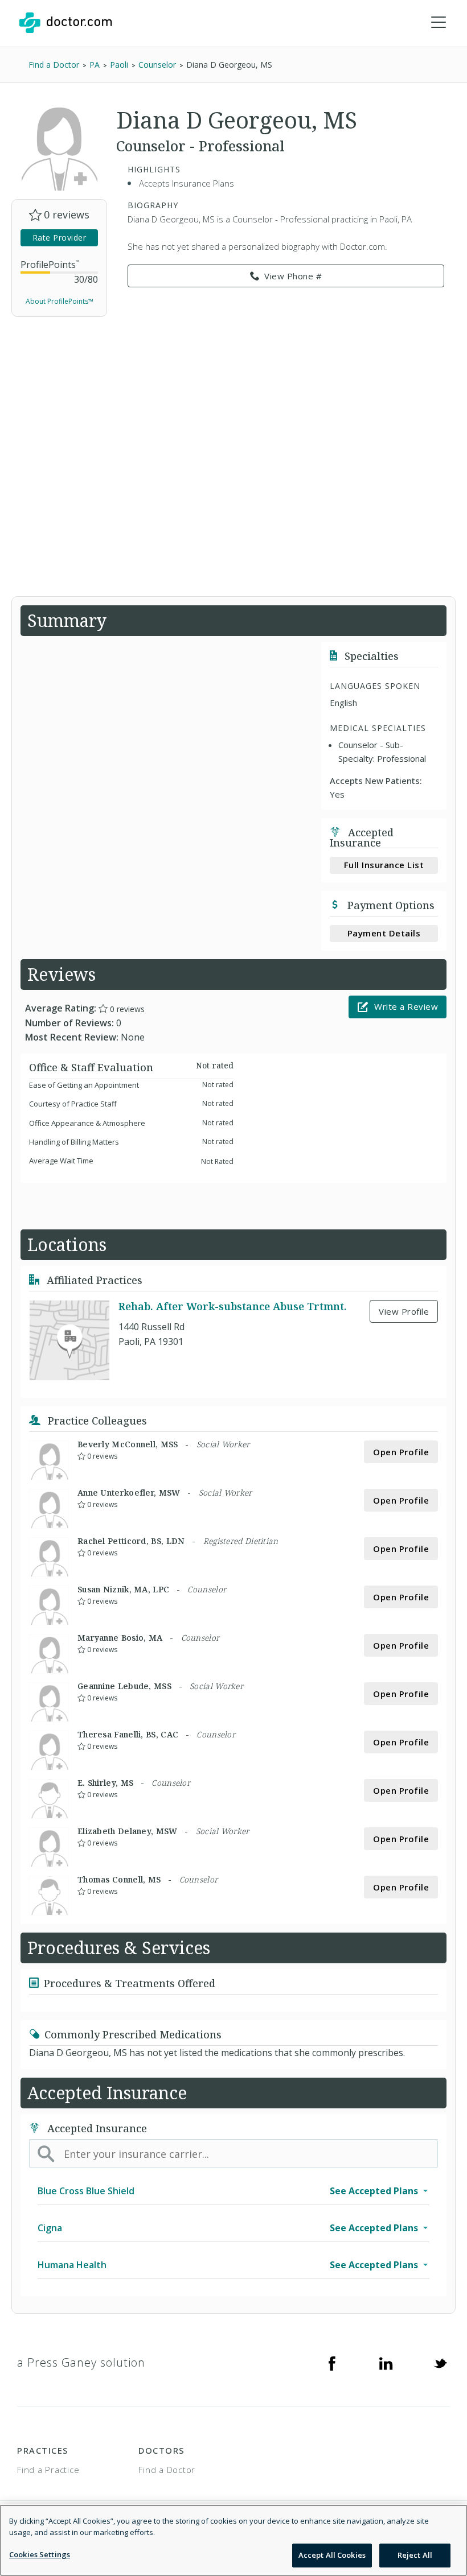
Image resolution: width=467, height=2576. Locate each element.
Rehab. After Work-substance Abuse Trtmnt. (233, 1306)
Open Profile (401, 1452)
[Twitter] (440, 2363)
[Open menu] (439, 23)
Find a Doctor (167, 2470)
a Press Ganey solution (81, 2362)
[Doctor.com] (65, 23)
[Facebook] (332, 2363)
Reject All (415, 2555)
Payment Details (384, 933)
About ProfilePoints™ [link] (60, 301)
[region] (233, 2540)
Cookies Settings (40, 2554)
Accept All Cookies (332, 2555)
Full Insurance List (384, 865)
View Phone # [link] (293, 276)
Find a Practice (48, 2470)
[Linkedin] (386, 2363)
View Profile (404, 1311)
